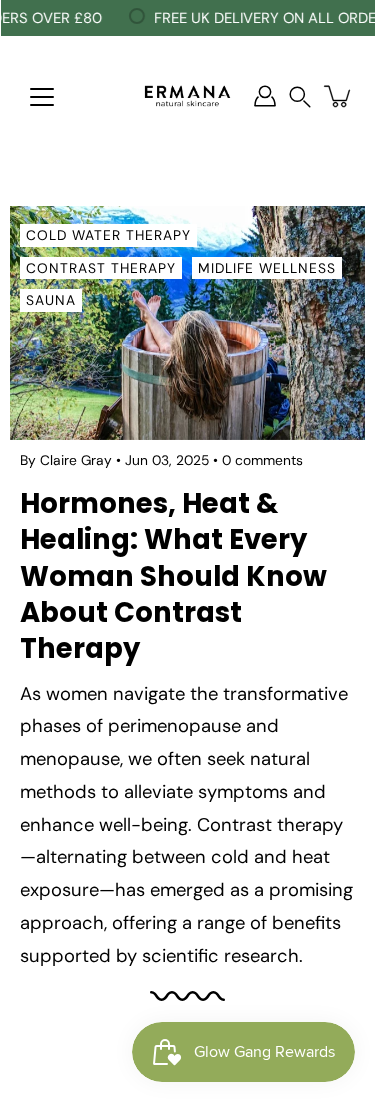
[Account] (265, 96)
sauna (51, 300)
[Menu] (42, 97)
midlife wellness (267, 268)
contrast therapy (101, 268)
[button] (300, 96)
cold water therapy (108, 235)
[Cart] (339, 96)
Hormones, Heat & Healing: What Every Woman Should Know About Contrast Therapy (173, 576)
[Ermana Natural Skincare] (187, 96)
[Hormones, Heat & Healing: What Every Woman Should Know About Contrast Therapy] (187, 323)
